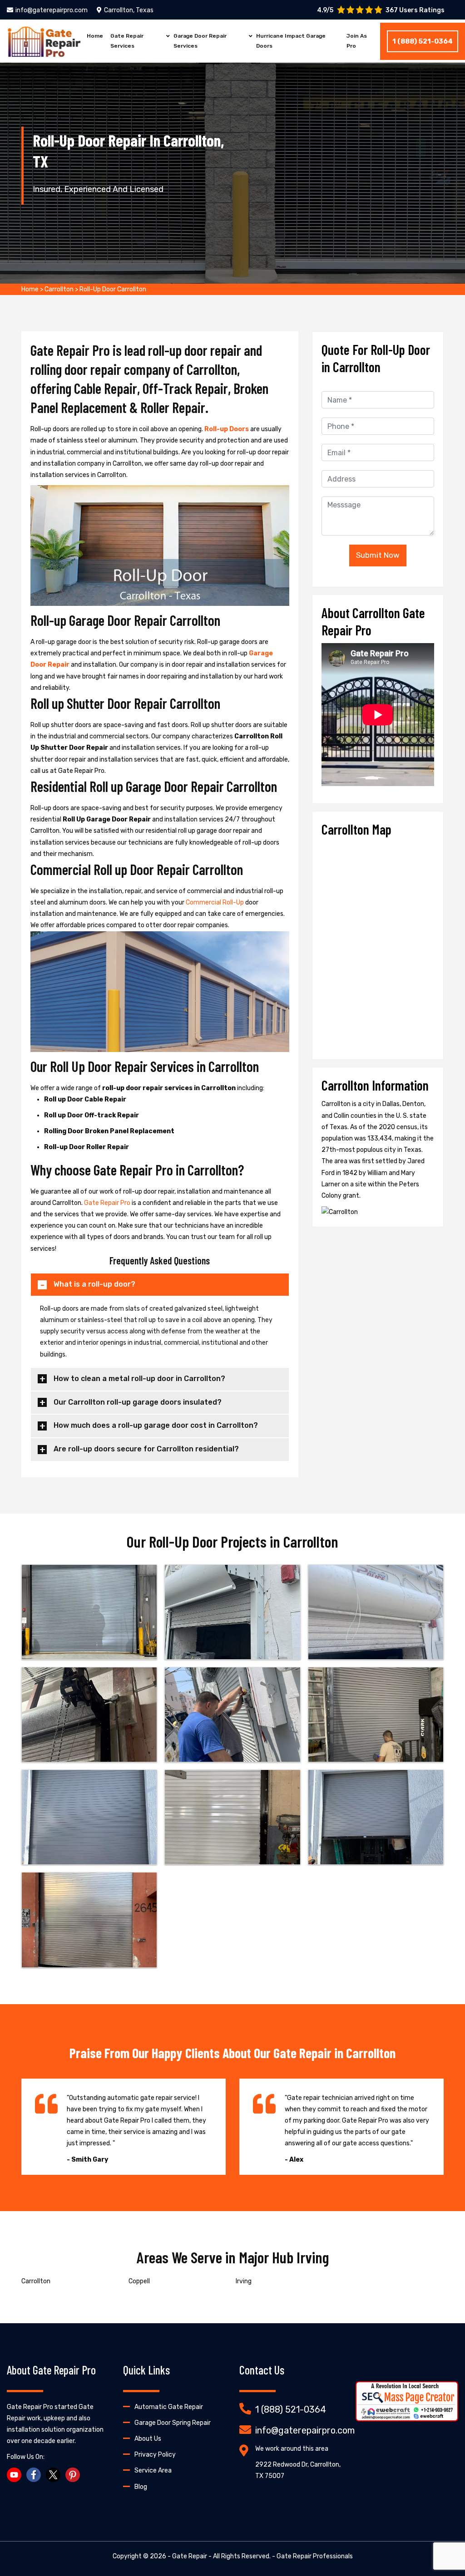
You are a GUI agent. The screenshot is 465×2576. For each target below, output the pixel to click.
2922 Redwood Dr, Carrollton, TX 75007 (298, 2470)
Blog (141, 2487)
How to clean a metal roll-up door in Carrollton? (139, 1379)
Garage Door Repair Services (200, 41)
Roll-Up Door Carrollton (113, 289)
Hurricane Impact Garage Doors (291, 41)
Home (95, 36)
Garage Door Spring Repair (173, 2423)
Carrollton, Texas (129, 10)
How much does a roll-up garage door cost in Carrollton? (156, 1425)
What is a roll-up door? (94, 1284)
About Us (148, 2439)
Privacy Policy (155, 2455)
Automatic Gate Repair (169, 2407)
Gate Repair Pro (108, 1203)
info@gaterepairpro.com (52, 10)
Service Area (153, 2470)
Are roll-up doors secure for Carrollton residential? (146, 1449)
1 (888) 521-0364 (423, 41)
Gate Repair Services (127, 41)
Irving (244, 2281)
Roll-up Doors (227, 429)
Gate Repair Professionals (315, 2556)
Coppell (139, 2281)
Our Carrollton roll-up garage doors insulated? (138, 1402)
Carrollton (59, 289)
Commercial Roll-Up (215, 902)
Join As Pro (357, 41)
